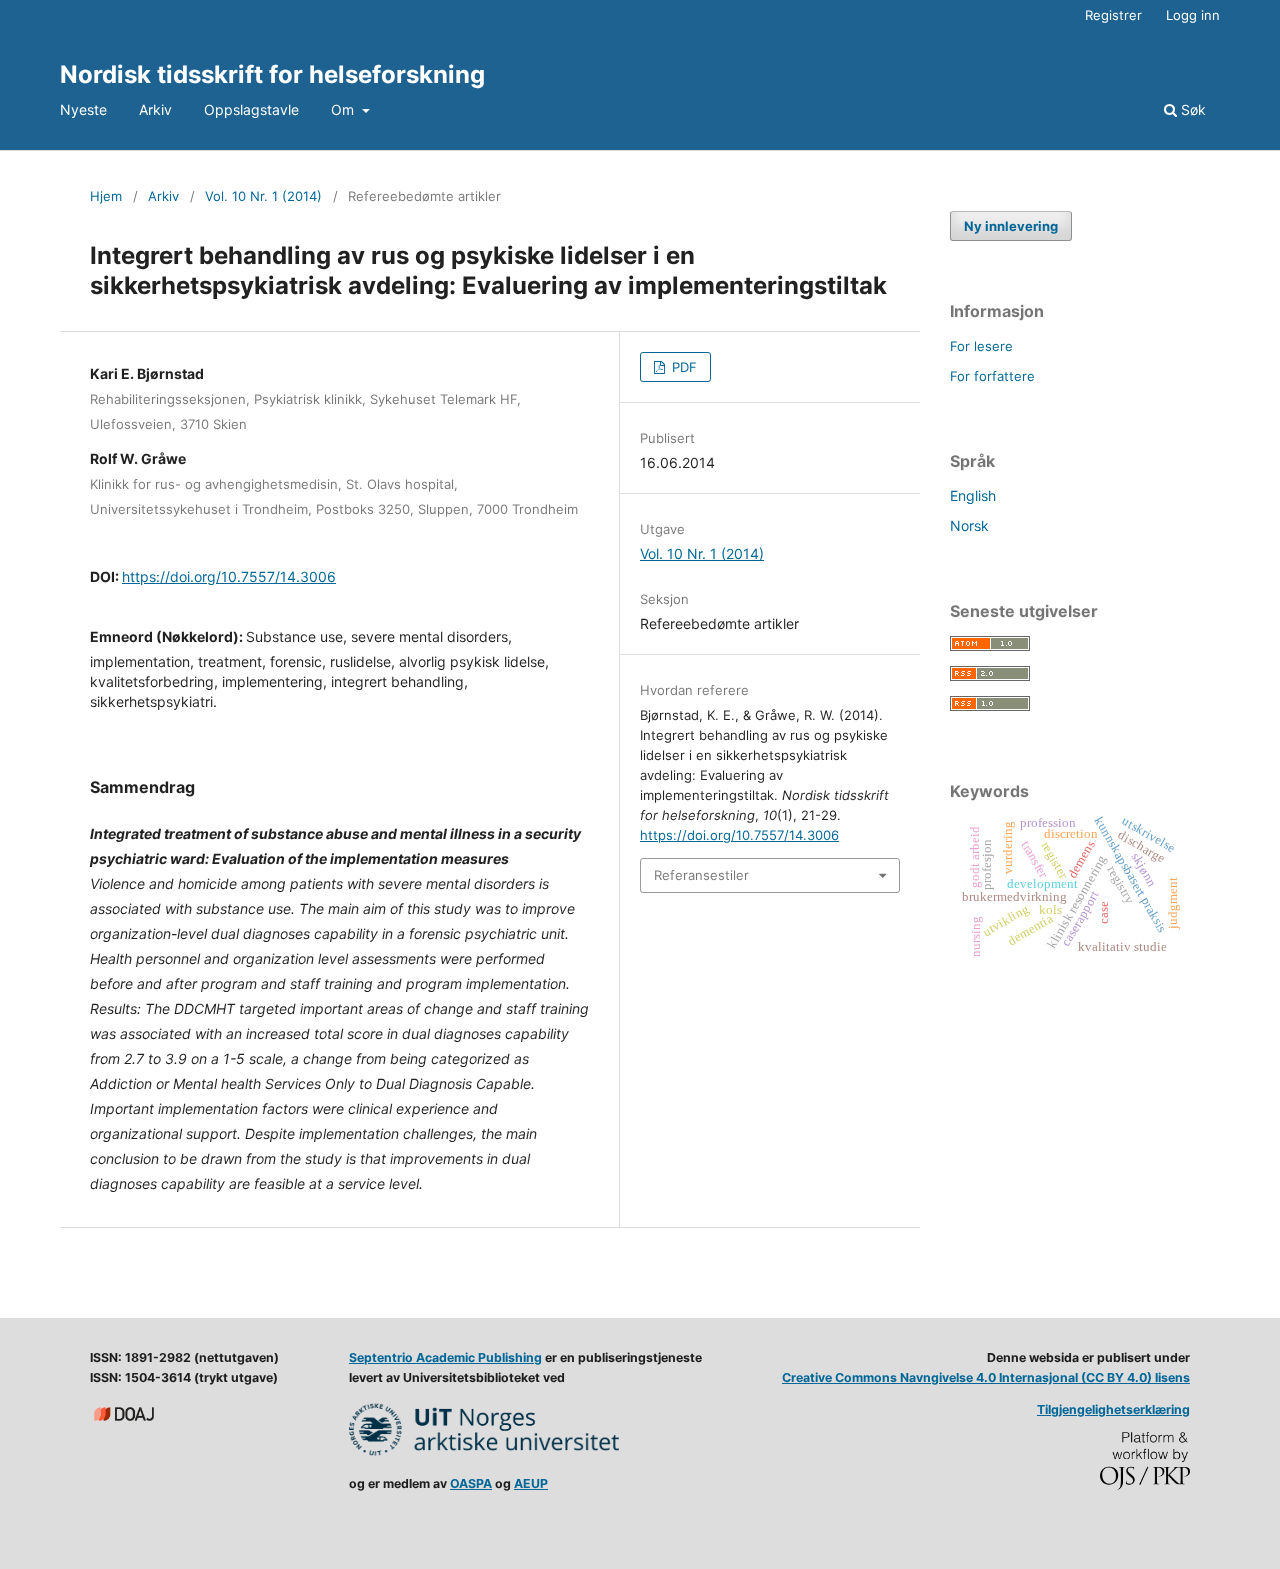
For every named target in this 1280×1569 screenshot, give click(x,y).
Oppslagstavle (251, 109)
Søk (1191, 109)
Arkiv (155, 109)
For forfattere (992, 376)
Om (344, 109)
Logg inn (1193, 15)
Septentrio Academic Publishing (445, 1357)
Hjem (106, 196)
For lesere (981, 346)
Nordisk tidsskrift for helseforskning (272, 74)
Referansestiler (701, 875)
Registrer (1113, 15)
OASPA (471, 1483)
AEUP (531, 1483)
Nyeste (83, 109)
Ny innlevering (1011, 226)
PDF (682, 367)
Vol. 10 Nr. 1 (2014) (263, 196)
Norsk (969, 525)
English (973, 495)
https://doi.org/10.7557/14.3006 (229, 576)
